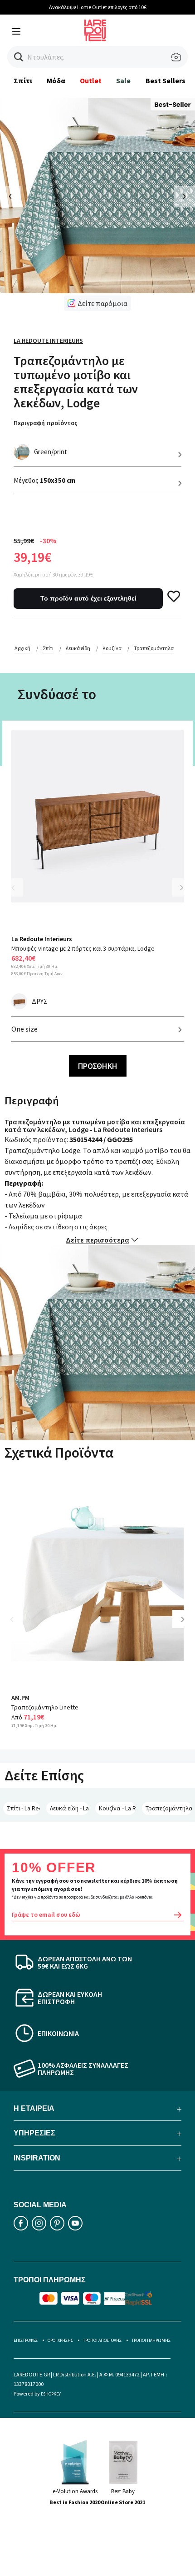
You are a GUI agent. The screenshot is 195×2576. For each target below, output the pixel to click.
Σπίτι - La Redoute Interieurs (23, 1808)
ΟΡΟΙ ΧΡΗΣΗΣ (60, 2340)
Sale (123, 80)
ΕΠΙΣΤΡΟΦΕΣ (26, 2340)
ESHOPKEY (51, 2394)
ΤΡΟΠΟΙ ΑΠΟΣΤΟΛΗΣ (102, 2340)
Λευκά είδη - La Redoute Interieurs (69, 1808)
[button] (19, 57)
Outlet (91, 80)
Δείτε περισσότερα (97, 1240)
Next (181, 887)
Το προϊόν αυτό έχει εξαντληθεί (88, 598)
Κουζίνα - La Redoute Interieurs (117, 1808)
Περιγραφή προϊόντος (46, 423)
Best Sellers (166, 80)
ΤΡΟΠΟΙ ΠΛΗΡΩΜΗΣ (151, 2340)
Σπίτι (23, 80)
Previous (18, 893)
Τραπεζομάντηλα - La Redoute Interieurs (169, 1808)
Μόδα (56, 80)
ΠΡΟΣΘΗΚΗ (98, 1066)
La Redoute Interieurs (48, 341)
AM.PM (20, 1698)
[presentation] (11, 197)
